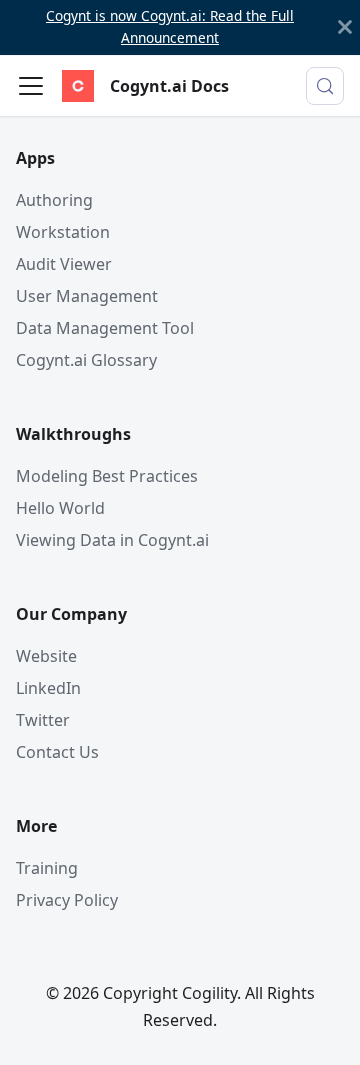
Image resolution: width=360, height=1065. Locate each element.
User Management (87, 296)
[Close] (345, 27)
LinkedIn (48, 688)
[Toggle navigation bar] (31, 86)
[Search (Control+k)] (325, 86)
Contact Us (57, 752)
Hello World (60, 508)
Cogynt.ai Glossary (86, 360)
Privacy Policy (67, 900)
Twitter (43, 720)
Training (47, 868)
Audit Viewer (64, 264)
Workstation (63, 232)
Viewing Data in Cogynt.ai (112, 540)
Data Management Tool (105, 328)
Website (46, 656)
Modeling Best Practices (107, 476)
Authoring (54, 200)
